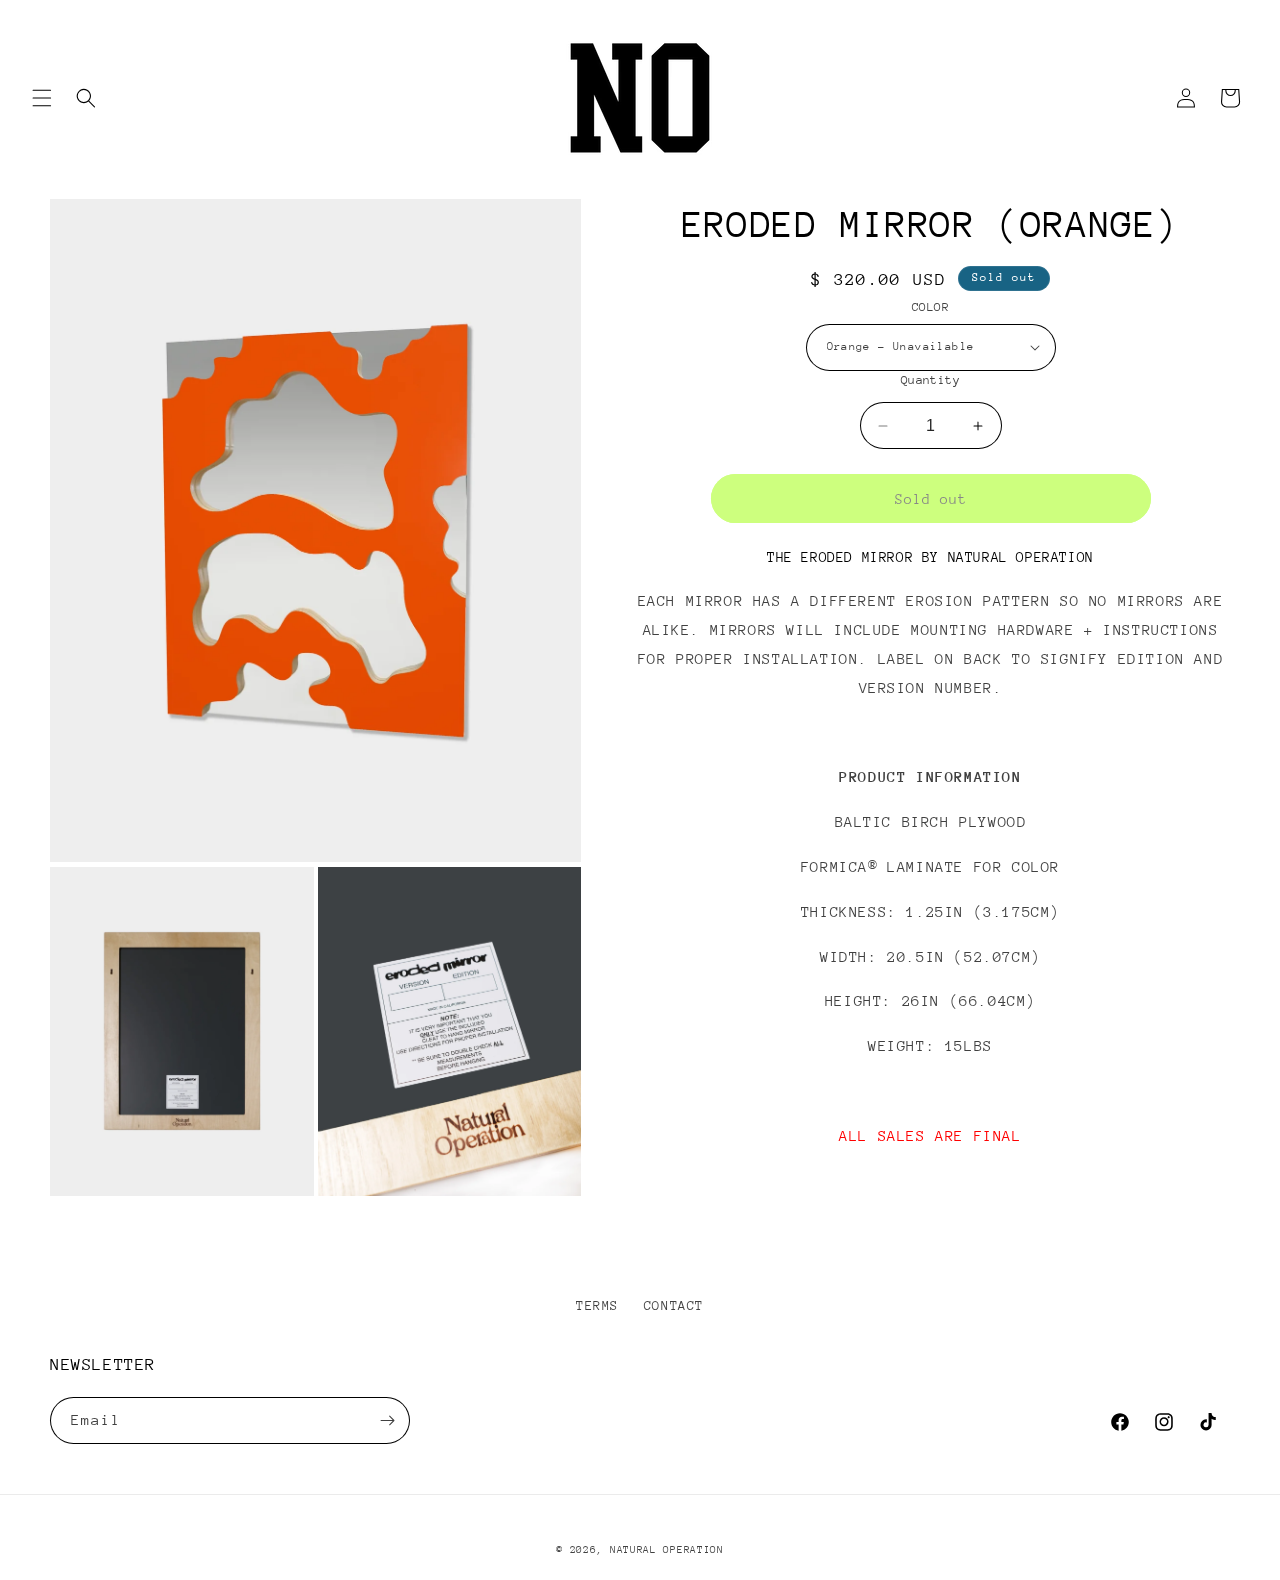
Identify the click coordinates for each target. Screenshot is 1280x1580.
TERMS (597, 1305)
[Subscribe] (387, 1420)
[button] (42, 98)
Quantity (930, 380)
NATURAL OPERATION (667, 1550)
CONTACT (674, 1305)
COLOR (930, 307)
